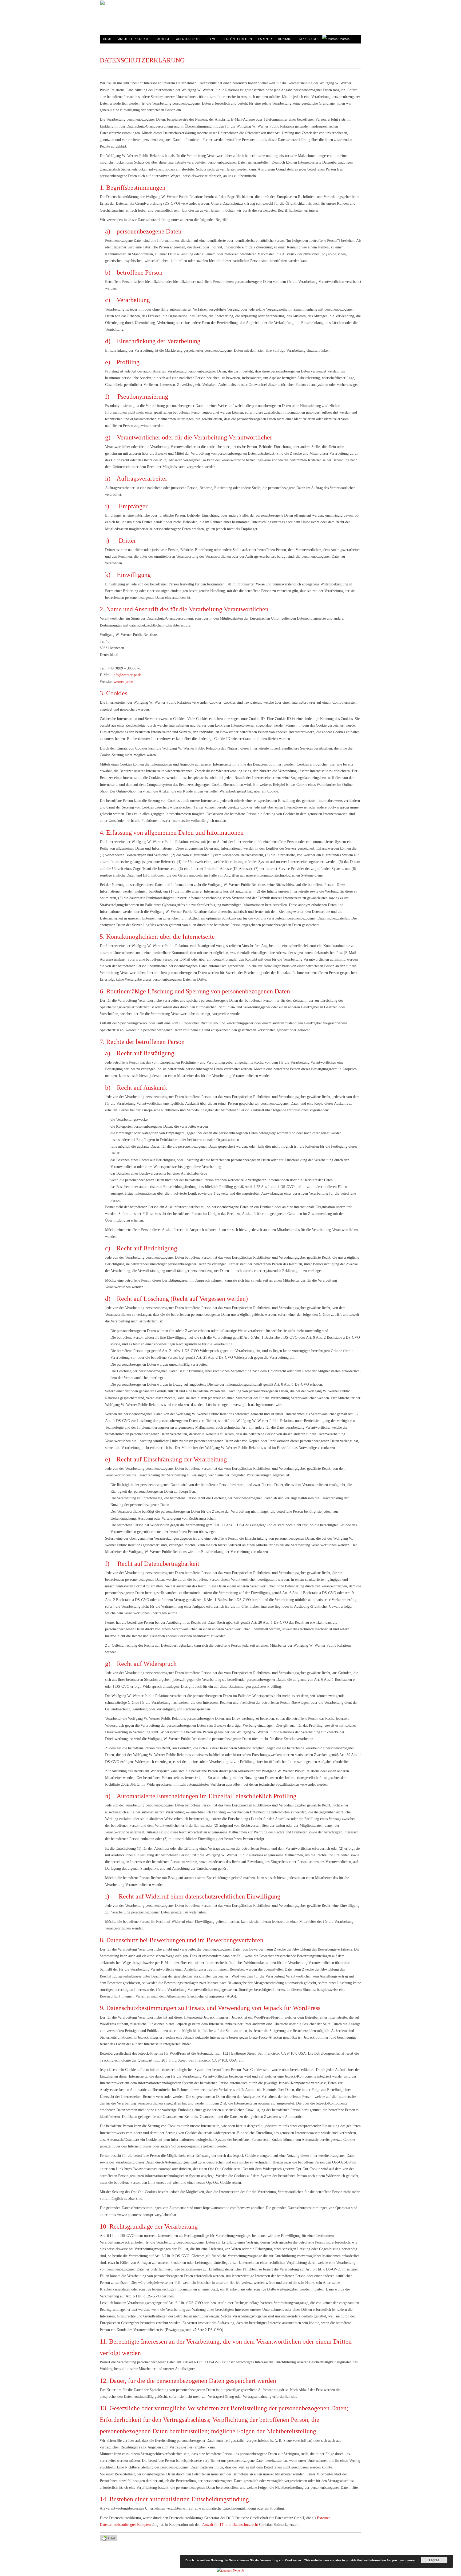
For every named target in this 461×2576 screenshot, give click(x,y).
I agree (434, 2560)
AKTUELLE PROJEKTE (134, 39)
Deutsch (344, 39)
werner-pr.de (123, 682)
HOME (107, 39)
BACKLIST (162, 39)
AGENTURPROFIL (189, 39)
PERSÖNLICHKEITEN (237, 39)
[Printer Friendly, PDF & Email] (109, 2538)
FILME (212, 39)
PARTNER (265, 39)
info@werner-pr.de (127, 675)
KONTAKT (285, 39)
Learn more (407, 2560)
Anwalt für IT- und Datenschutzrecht (230, 2525)
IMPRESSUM (307, 39)
